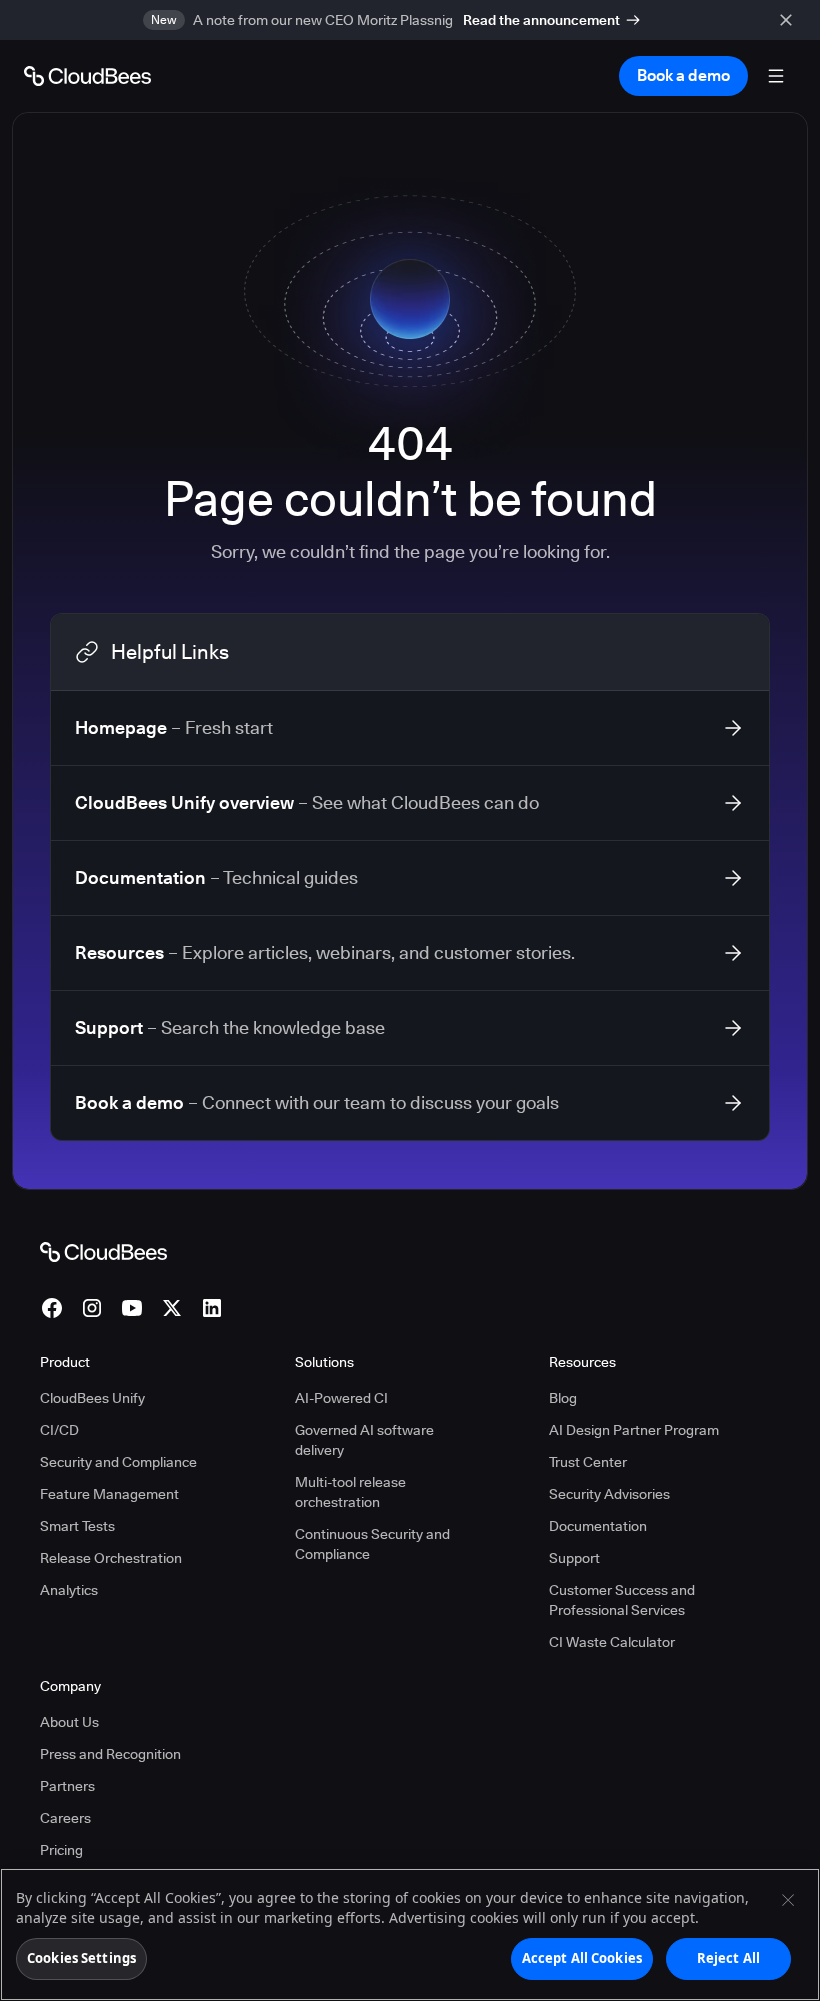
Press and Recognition (110, 1754)
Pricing (61, 1850)
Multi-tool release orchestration (350, 1492)
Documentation (598, 1526)
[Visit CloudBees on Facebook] (52, 1308)
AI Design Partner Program (634, 1430)
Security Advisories (609, 1494)
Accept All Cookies (582, 1958)
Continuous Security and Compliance (372, 1544)
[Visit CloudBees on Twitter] (172, 1308)
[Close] (788, 1900)
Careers (65, 1818)
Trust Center (588, 1462)
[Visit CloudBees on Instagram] (92, 1308)
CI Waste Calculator (612, 1642)
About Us (69, 1722)
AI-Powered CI (341, 1398)
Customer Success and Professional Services (622, 1600)
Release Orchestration (111, 1558)
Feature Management (109, 1494)
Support (574, 1558)
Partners (67, 1786)
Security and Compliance (118, 1462)
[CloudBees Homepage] (103, 1251)
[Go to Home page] (87, 76)
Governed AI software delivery (364, 1440)
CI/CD (59, 1430)
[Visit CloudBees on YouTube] (132, 1308)
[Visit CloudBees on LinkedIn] (212, 1308)
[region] (410, 1934)
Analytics (69, 1590)
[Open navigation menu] (776, 76)
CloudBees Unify (92, 1398)
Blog (563, 1398)
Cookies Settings (81, 1958)
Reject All (728, 1958)
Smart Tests (77, 1526)
